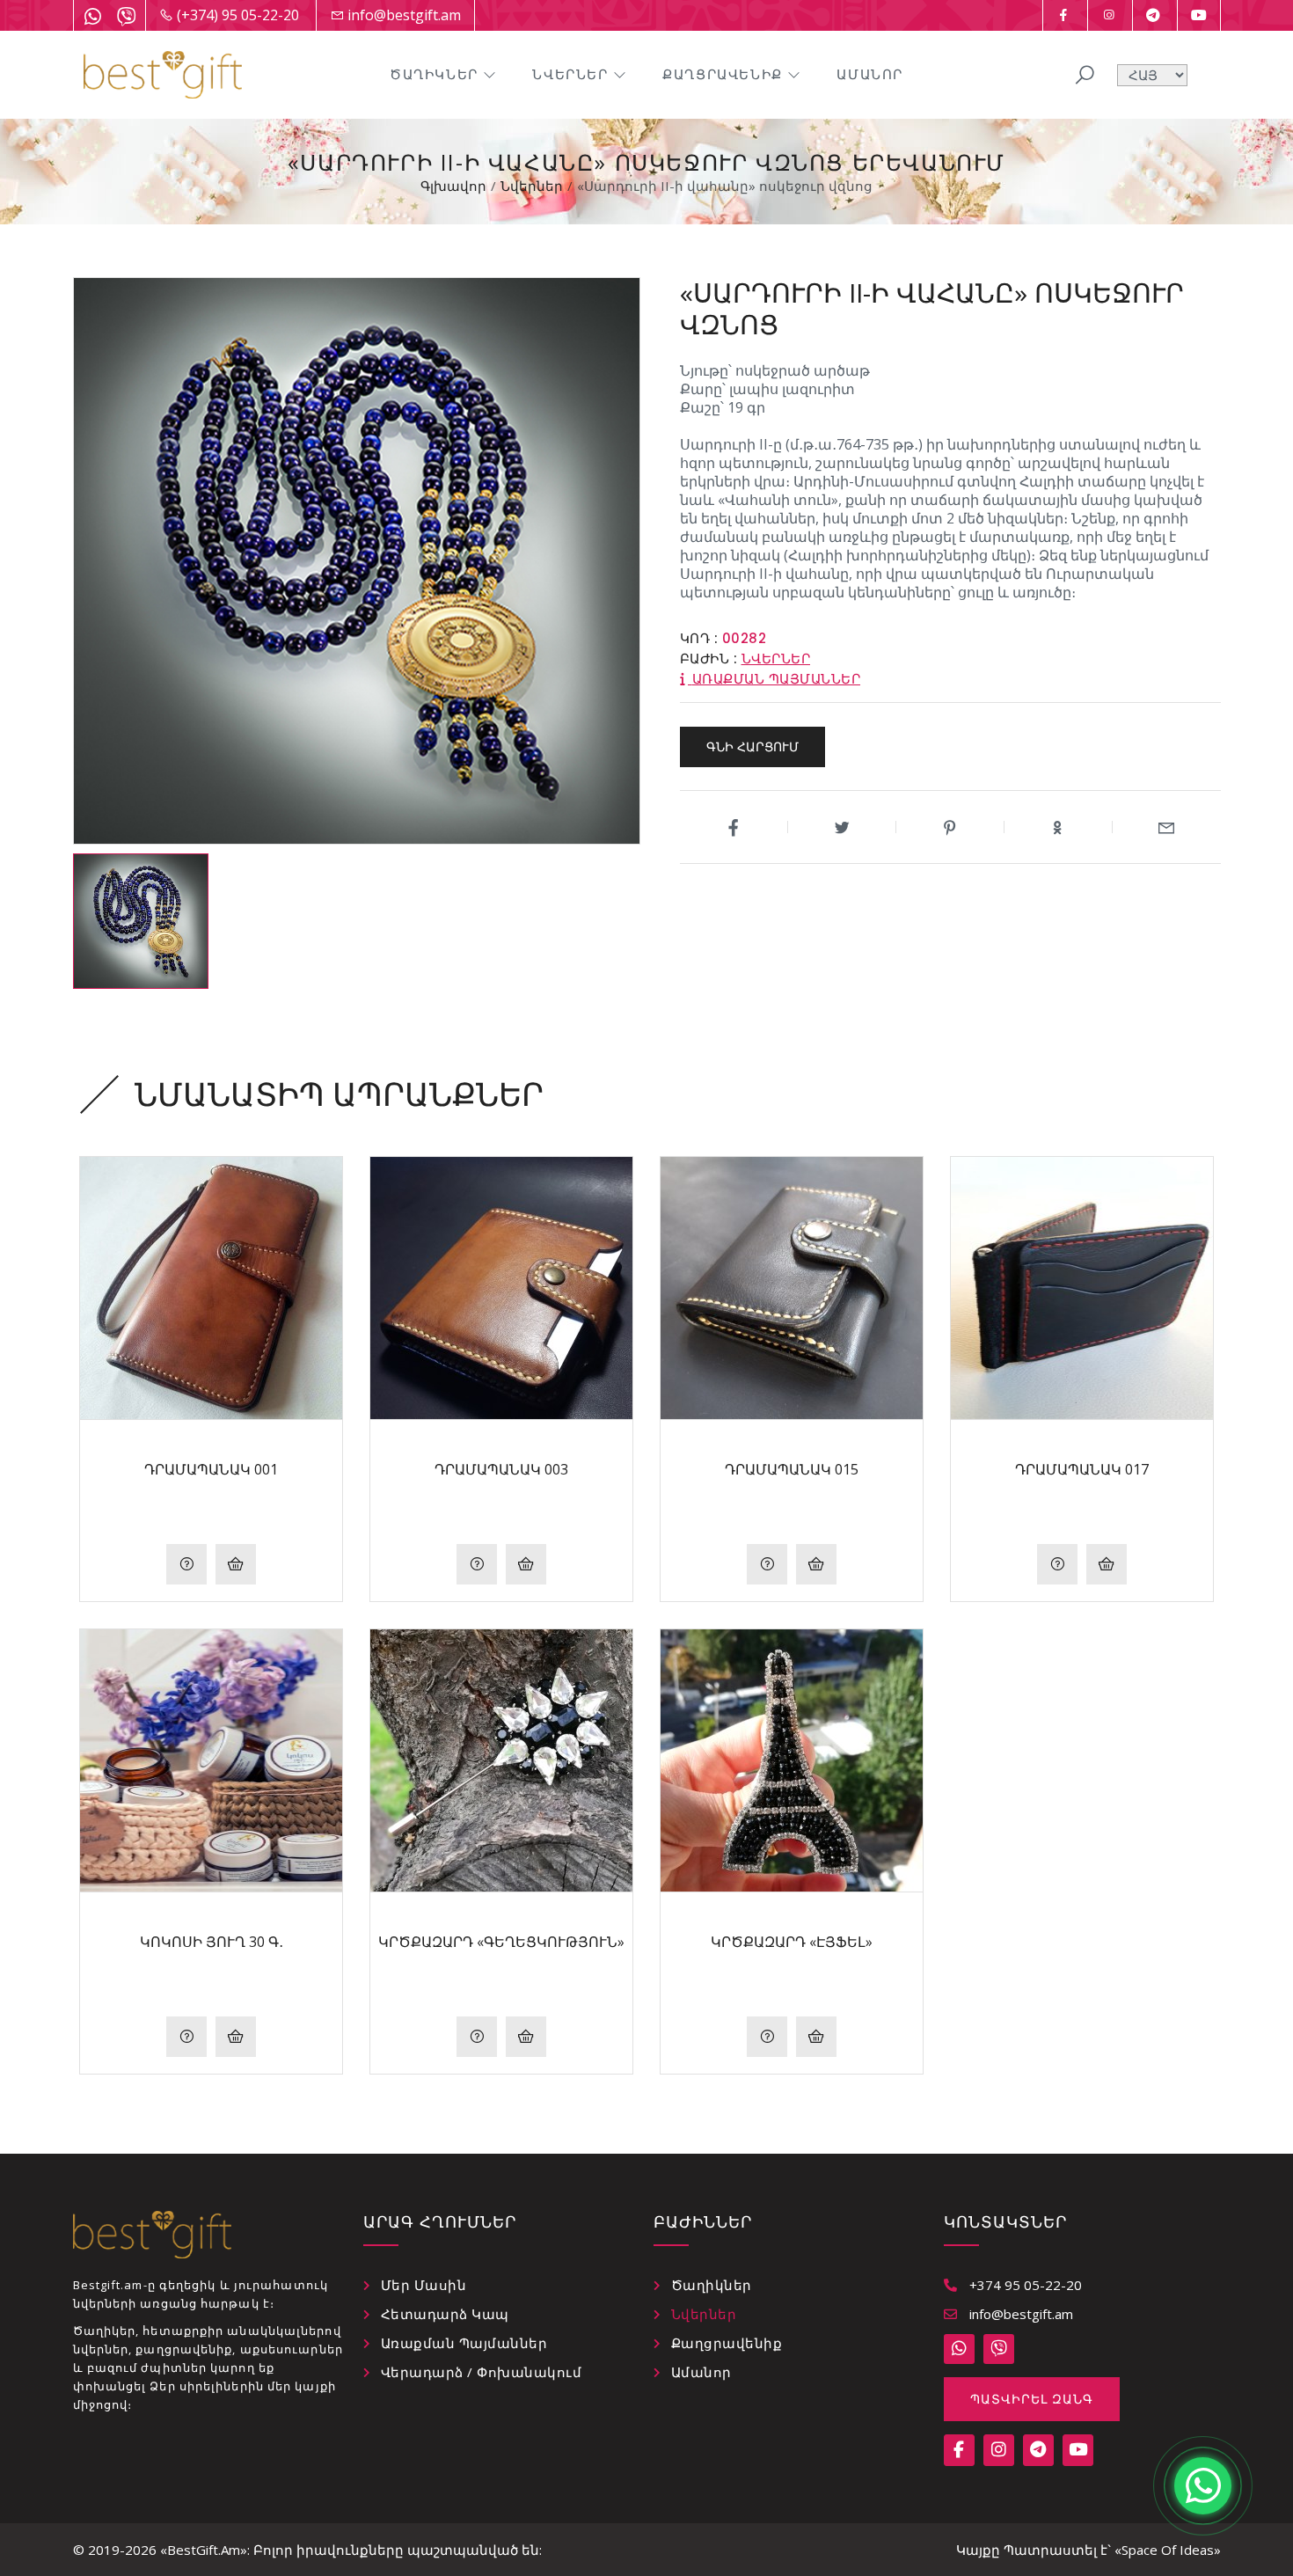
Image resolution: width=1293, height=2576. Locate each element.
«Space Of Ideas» (1168, 2550)
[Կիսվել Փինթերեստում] (950, 827)
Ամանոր (870, 74)
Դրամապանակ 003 (501, 1469)
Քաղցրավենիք (723, 74)
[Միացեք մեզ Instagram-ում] (1108, 15)
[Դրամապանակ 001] (211, 1288)
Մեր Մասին (424, 2285)
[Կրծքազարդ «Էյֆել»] (792, 1760)
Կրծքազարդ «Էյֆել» (792, 1942)
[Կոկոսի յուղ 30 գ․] (211, 1760)
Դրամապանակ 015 (792, 1469)
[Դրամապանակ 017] (1082, 1288)
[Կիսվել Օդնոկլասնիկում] (1059, 827)
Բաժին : (709, 659)
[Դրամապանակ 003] (501, 1288)
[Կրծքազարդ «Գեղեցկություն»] (501, 1760)
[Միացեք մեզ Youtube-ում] (1199, 15)
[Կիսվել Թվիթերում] (842, 827)
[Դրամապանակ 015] (792, 1288)
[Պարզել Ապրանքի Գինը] (186, 1564)
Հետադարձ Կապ (445, 2314)
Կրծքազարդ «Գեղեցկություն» (501, 1942)
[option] (141, 921)
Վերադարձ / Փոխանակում (482, 2372)
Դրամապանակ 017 (1082, 1469)
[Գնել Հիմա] (236, 1564)
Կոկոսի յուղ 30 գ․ (212, 1942)
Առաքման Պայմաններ (464, 2343)
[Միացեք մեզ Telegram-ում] (1153, 15)
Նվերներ (570, 74)
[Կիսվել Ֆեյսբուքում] (734, 827)
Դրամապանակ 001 (211, 1469)
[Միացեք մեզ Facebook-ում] (1063, 15)
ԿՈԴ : (699, 638)
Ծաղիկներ (434, 74)
